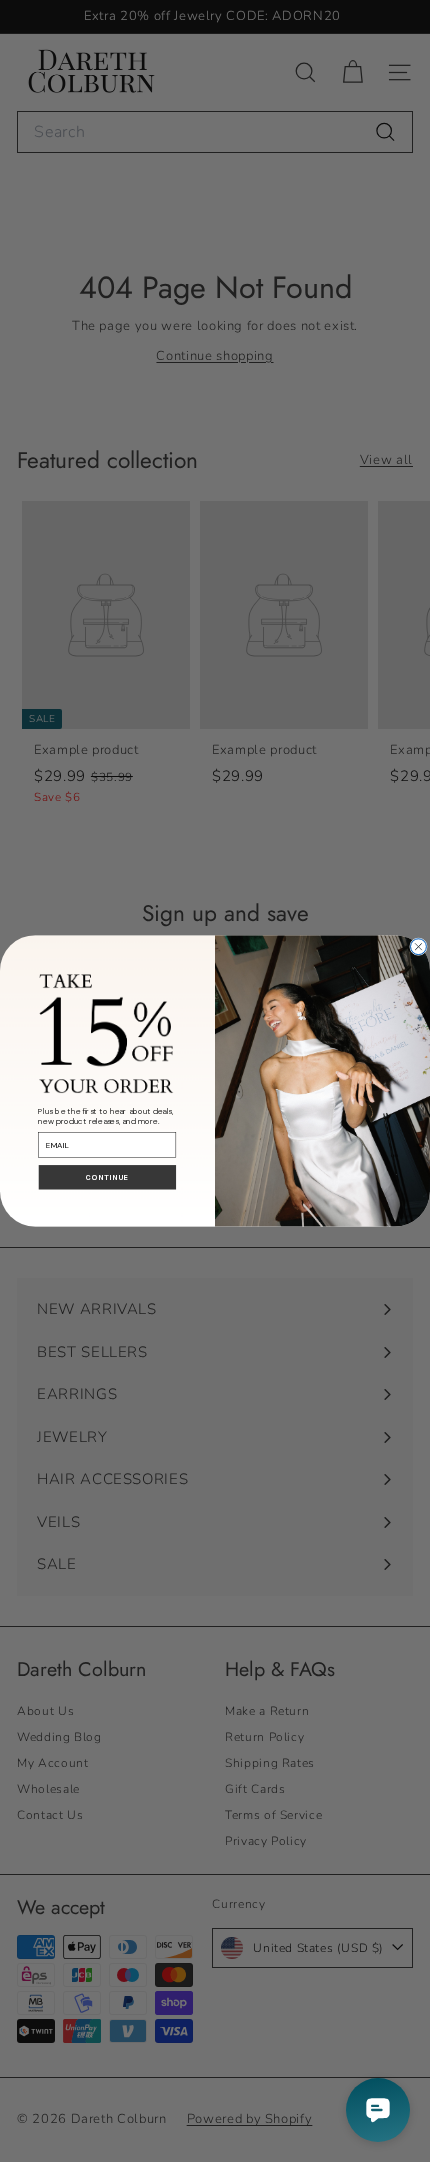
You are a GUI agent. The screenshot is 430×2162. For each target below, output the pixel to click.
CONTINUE (107, 1178)
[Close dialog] (419, 947)
